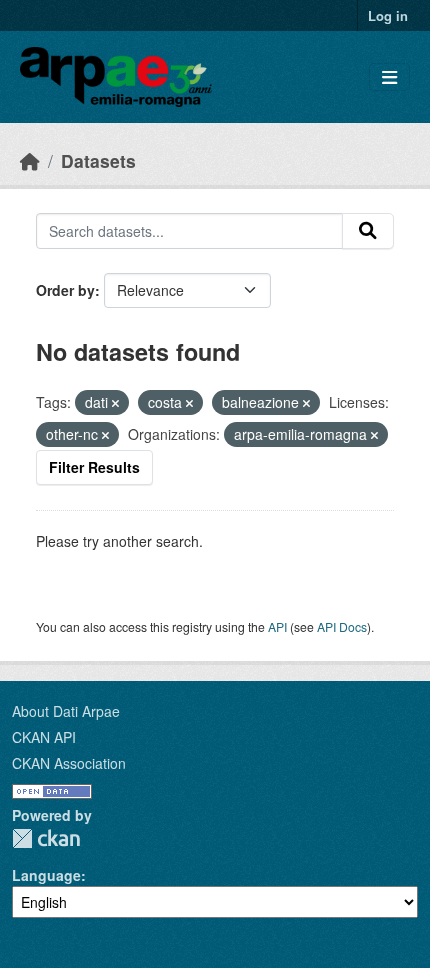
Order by (65, 290)
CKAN (46, 838)
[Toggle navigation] (389, 77)
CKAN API (44, 737)
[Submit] (368, 231)
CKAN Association (69, 763)
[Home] (30, 160)
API (277, 626)
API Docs (342, 626)
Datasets (98, 160)
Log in (388, 15)
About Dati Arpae (66, 711)
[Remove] (115, 403)
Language (46, 875)
